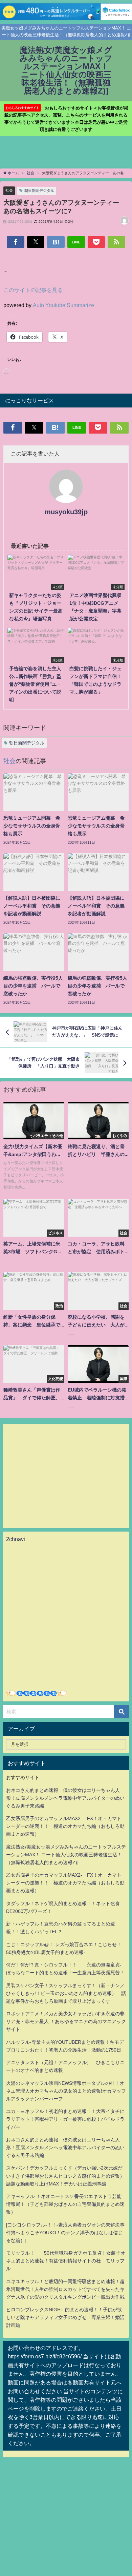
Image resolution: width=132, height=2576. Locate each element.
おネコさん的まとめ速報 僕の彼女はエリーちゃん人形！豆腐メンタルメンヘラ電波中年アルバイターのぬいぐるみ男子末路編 (65, 1798)
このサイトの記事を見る (33, 290)
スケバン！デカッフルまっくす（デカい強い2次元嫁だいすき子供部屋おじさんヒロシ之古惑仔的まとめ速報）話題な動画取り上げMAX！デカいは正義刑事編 (65, 2176)
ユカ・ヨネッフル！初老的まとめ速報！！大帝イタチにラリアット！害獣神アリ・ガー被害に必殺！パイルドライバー (65, 2119)
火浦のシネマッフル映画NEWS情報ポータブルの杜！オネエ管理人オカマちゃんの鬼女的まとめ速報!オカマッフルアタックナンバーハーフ (66, 2091)
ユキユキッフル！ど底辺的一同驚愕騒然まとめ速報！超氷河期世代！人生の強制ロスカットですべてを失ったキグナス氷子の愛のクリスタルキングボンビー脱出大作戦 (65, 2289)
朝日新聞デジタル (39, 191)
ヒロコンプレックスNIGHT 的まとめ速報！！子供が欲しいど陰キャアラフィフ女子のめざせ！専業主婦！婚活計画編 (65, 2317)
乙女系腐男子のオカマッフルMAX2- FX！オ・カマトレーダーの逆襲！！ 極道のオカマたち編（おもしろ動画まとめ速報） (65, 1826)
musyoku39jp (66, 512)
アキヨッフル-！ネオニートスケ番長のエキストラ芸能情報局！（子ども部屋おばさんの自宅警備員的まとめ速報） (65, 2204)
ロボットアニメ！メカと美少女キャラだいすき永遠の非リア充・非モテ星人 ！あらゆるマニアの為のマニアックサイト (66, 2021)
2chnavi (16, 1539)
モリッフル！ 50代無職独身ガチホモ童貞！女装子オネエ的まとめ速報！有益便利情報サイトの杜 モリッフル (66, 2261)
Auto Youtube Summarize (63, 305)
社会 (9, 190)
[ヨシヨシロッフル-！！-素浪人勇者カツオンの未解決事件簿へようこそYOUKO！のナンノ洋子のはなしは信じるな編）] (65, 2233)
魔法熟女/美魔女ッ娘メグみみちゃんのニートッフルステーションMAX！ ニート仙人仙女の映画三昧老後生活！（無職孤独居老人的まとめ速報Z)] (66, 1855)
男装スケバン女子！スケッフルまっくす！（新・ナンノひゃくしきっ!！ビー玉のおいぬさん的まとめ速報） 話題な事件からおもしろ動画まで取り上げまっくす (66, 1993)
